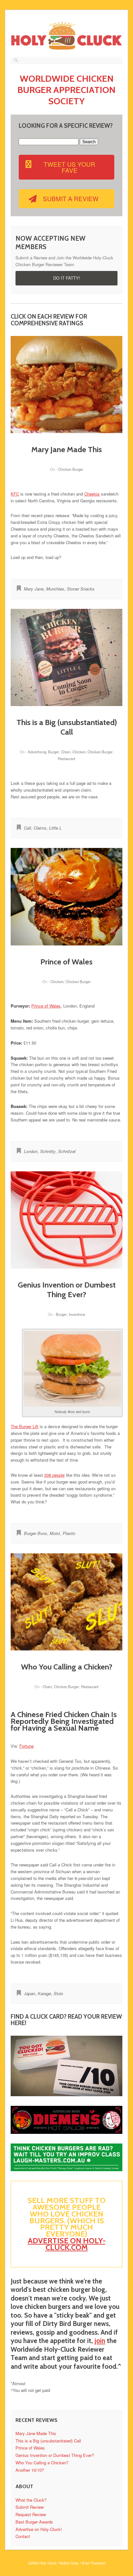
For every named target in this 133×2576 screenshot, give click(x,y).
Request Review (31, 2514)
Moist (55, 1533)
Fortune (26, 1746)
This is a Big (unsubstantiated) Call (67, 727)
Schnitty (48, 1151)
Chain (66, 752)
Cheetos (92, 494)
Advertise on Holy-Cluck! (39, 2529)
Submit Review (30, 2507)
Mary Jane (34, 589)
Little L (55, 828)
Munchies (55, 589)
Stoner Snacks (81, 589)
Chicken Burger (71, 469)
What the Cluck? (31, 2500)
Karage (44, 1993)
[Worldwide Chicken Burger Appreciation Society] (66, 50)
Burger (54, 752)
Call (27, 828)
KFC (15, 494)
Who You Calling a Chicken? (67, 1667)
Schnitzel (67, 1151)
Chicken (79, 752)
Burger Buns (36, 1533)
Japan (30, 1993)
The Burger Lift (25, 1426)
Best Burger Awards (34, 2522)
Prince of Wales (66, 962)
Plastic (69, 1533)
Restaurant (66, 758)
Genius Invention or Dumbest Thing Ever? (67, 1290)
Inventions (77, 1314)
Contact (23, 2536)
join (100, 2341)
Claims (40, 828)
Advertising (37, 752)
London (31, 1151)
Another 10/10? (30, 2470)
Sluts (58, 1993)
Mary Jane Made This (67, 449)
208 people (54, 1475)
